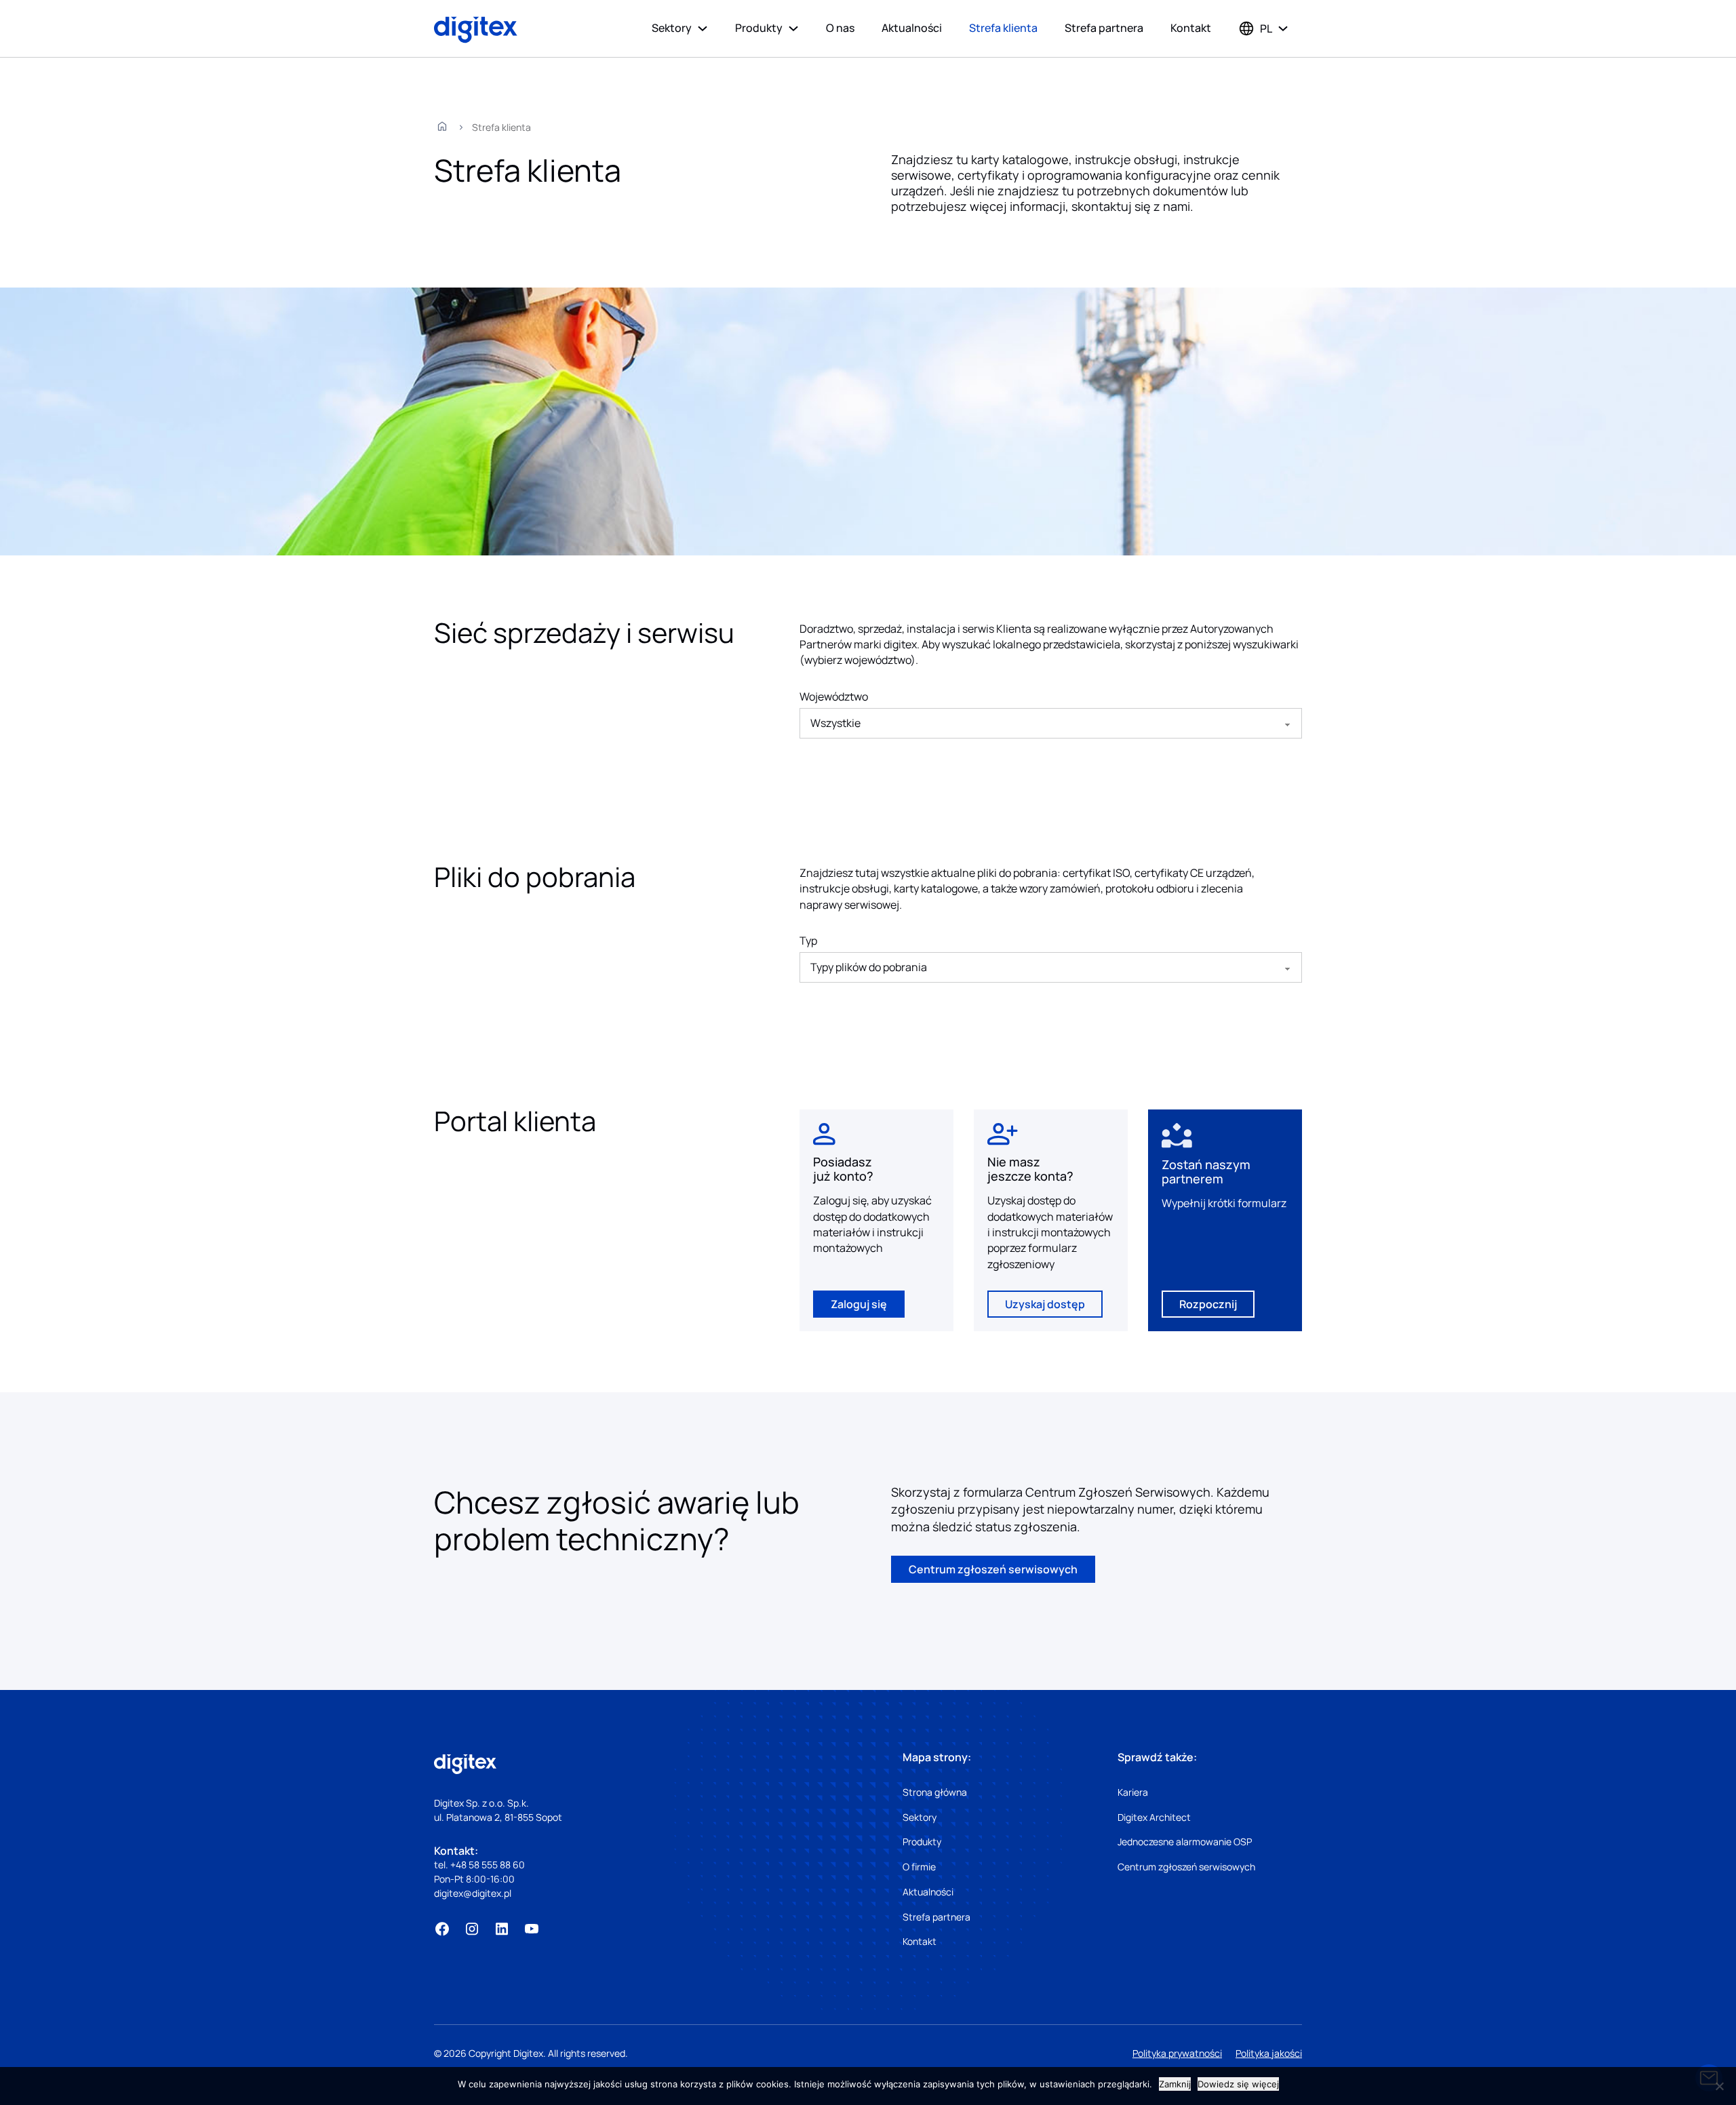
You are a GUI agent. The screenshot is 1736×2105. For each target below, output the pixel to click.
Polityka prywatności (1177, 2053)
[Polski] (1255, 28)
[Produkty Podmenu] (793, 28)
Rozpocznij (1208, 1304)
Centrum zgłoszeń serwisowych (993, 1569)
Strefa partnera (1104, 28)
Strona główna (935, 1792)
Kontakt (1191, 28)
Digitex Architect (1154, 1817)
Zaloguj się (859, 1304)
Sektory (672, 28)
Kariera (1133, 1792)
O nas (840, 28)
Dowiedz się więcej (1238, 2084)
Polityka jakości (1269, 2053)
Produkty (759, 28)
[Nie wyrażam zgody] (1719, 2086)
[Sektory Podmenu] (703, 28)
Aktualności (912, 28)
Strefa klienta (1003, 28)
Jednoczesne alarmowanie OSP (1185, 1842)
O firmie (919, 1867)
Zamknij (1175, 2084)
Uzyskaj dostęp (1045, 1304)
